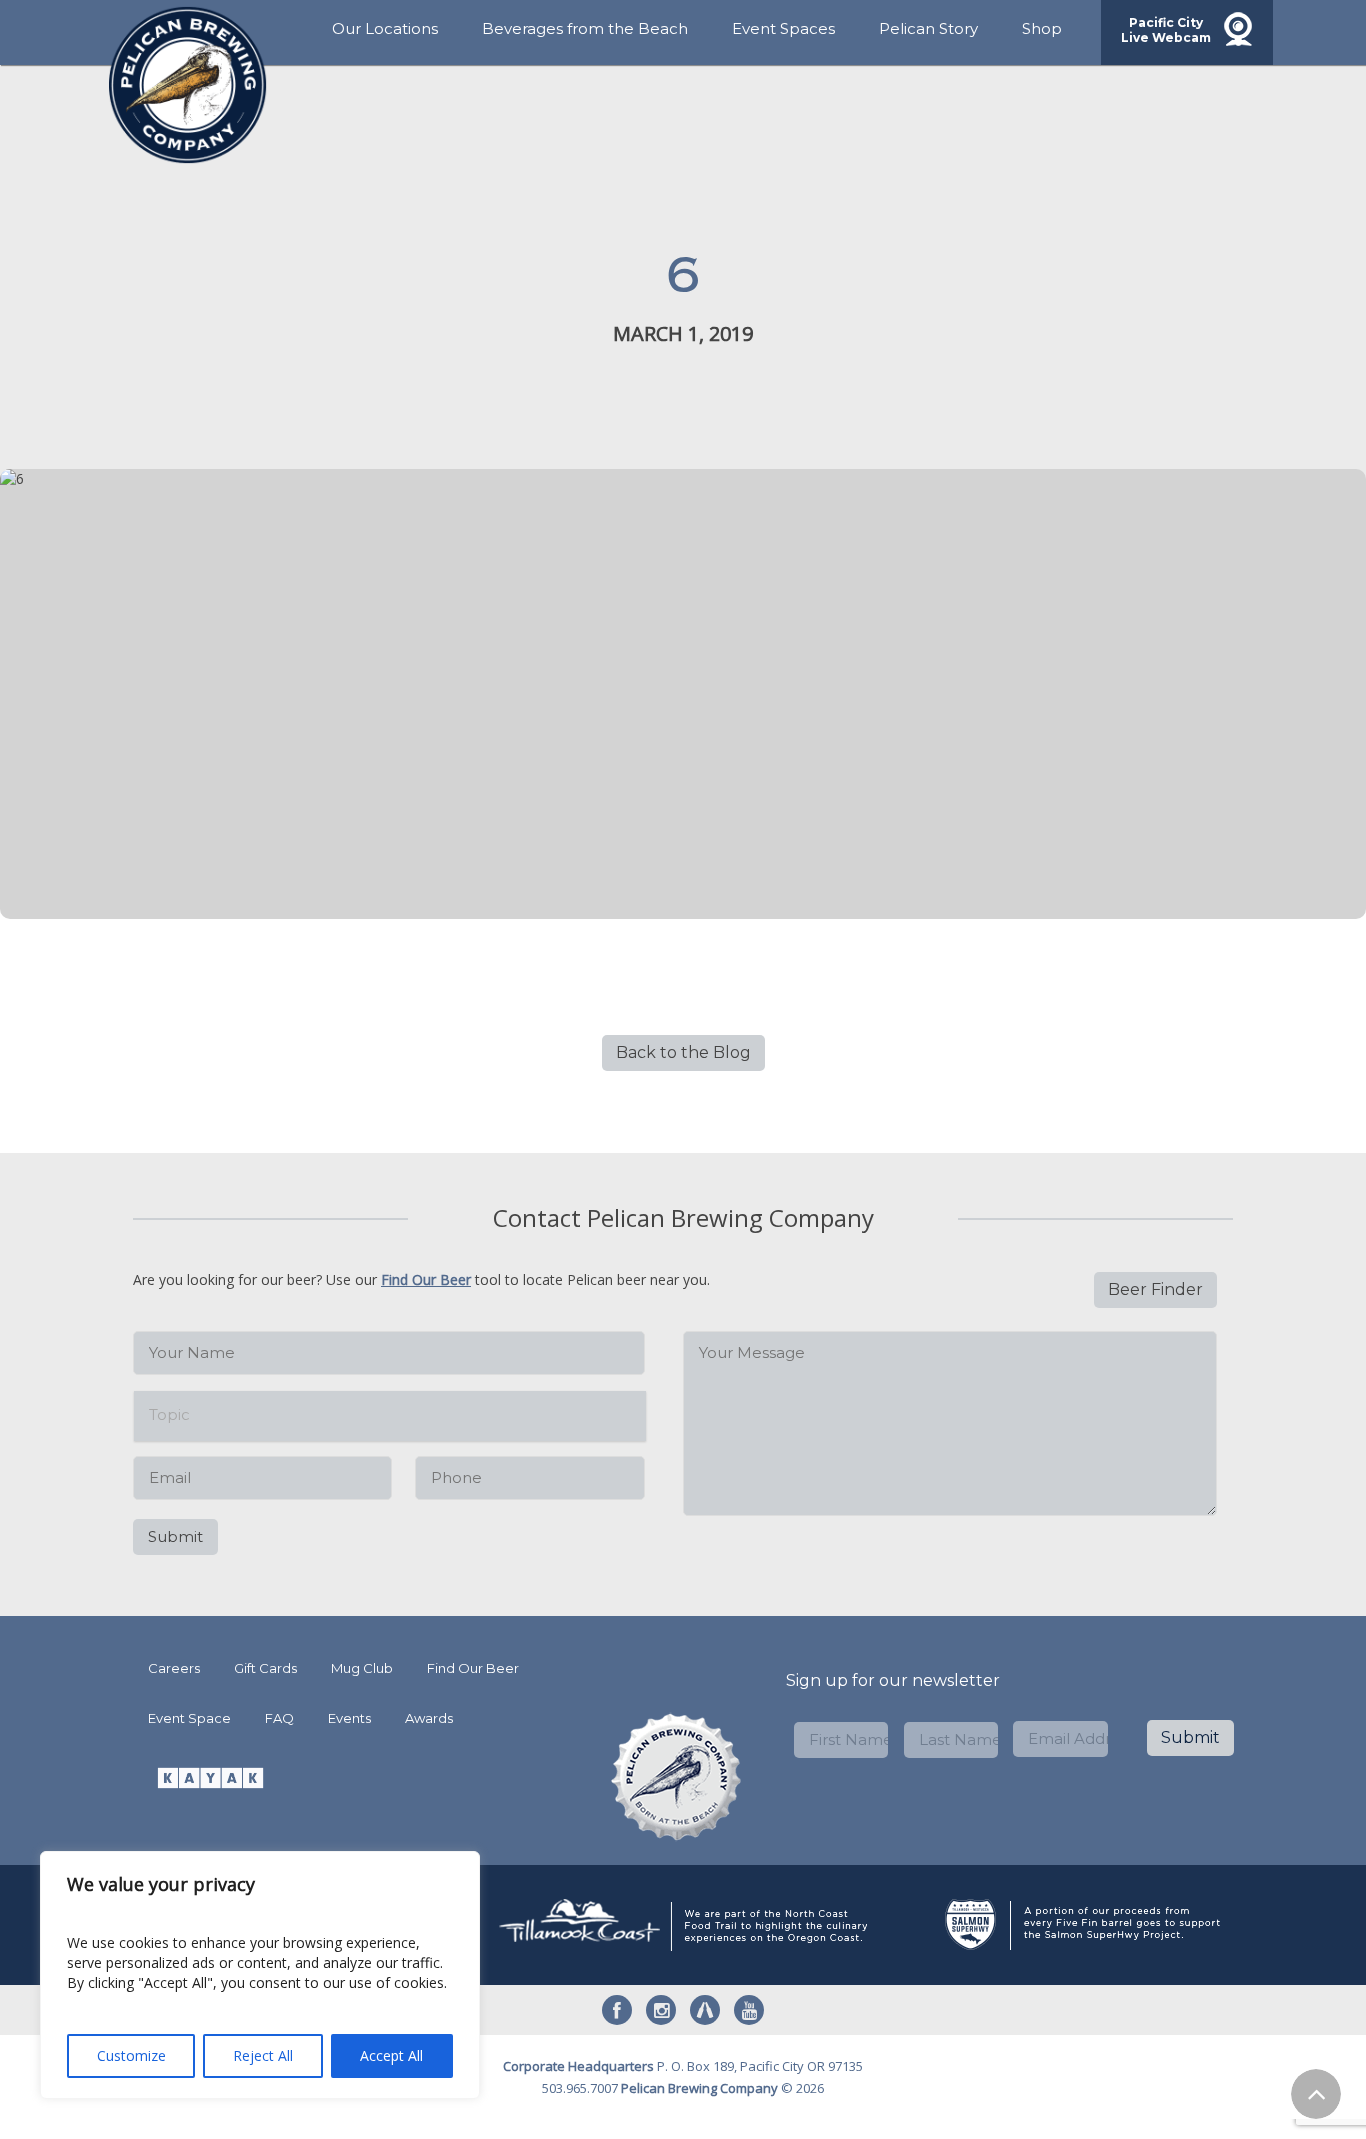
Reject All (263, 2055)
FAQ (279, 1718)
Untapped (705, 2010)
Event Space (189, 1718)
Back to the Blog (683, 1052)
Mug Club (362, 1668)
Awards (429, 1718)
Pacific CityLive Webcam (1166, 30)
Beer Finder (1155, 1289)
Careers (174, 1668)
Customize (131, 2055)
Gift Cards (265, 1668)
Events (349, 1718)
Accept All (391, 2055)
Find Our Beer (426, 1279)
